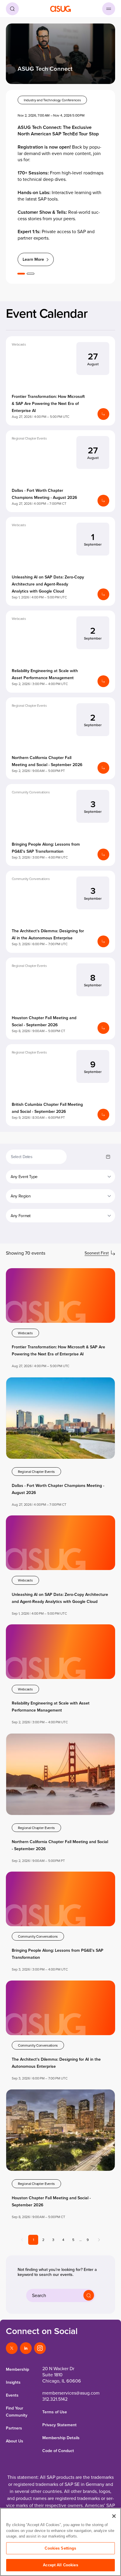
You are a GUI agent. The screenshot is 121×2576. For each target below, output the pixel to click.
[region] (60, 2542)
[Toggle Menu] (109, 9)
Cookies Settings (60, 2548)
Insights (13, 2382)
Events (12, 2395)
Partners (14, 2428)
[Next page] (99, 2240)
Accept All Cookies (60, 2565)
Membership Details (61, 2438)
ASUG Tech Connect (45, 69)
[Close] (114, 2516)
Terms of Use (55, 2412)
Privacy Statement (59, 2425)
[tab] (21, 274)
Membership (17, 2369)
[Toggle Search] (12, 9)
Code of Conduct (58, 2451)
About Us (15, 2441)
